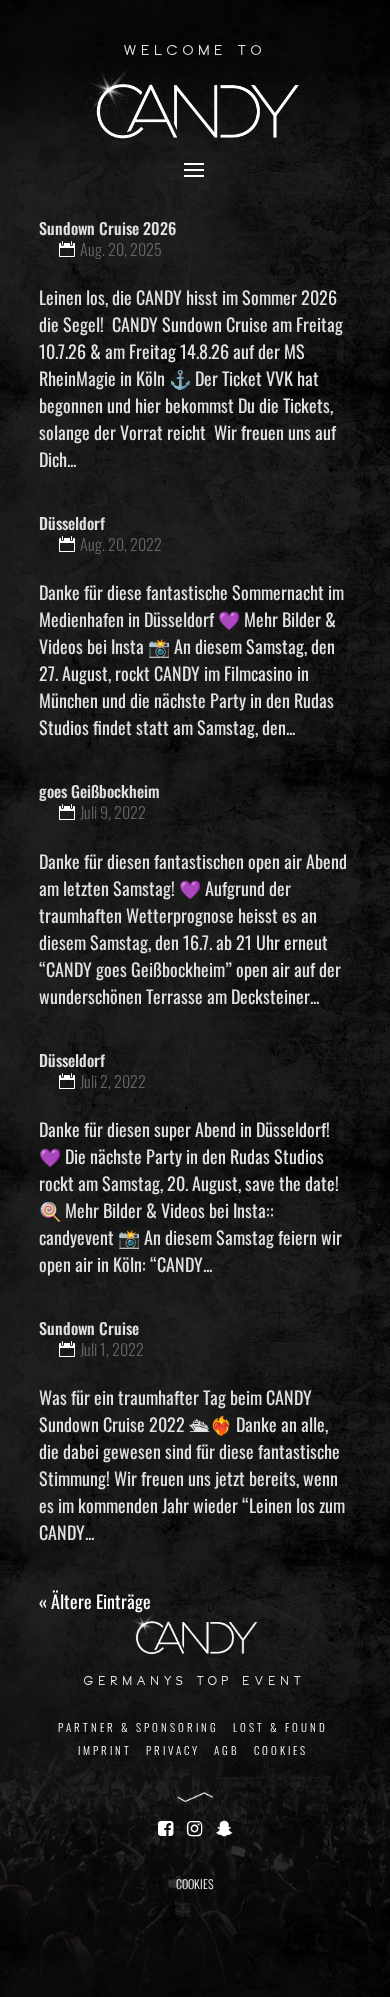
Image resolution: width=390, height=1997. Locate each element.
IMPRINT (105, 1750)
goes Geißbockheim (99, 791)
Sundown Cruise (89, 1328)
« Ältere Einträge (95, 1601)
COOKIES (281, 1750)
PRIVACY (173, 1750)
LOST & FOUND (280, 1727)
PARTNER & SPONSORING (138, 1727)
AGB (227, 1750)
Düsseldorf (72, 523)
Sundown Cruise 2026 (107, 228)
